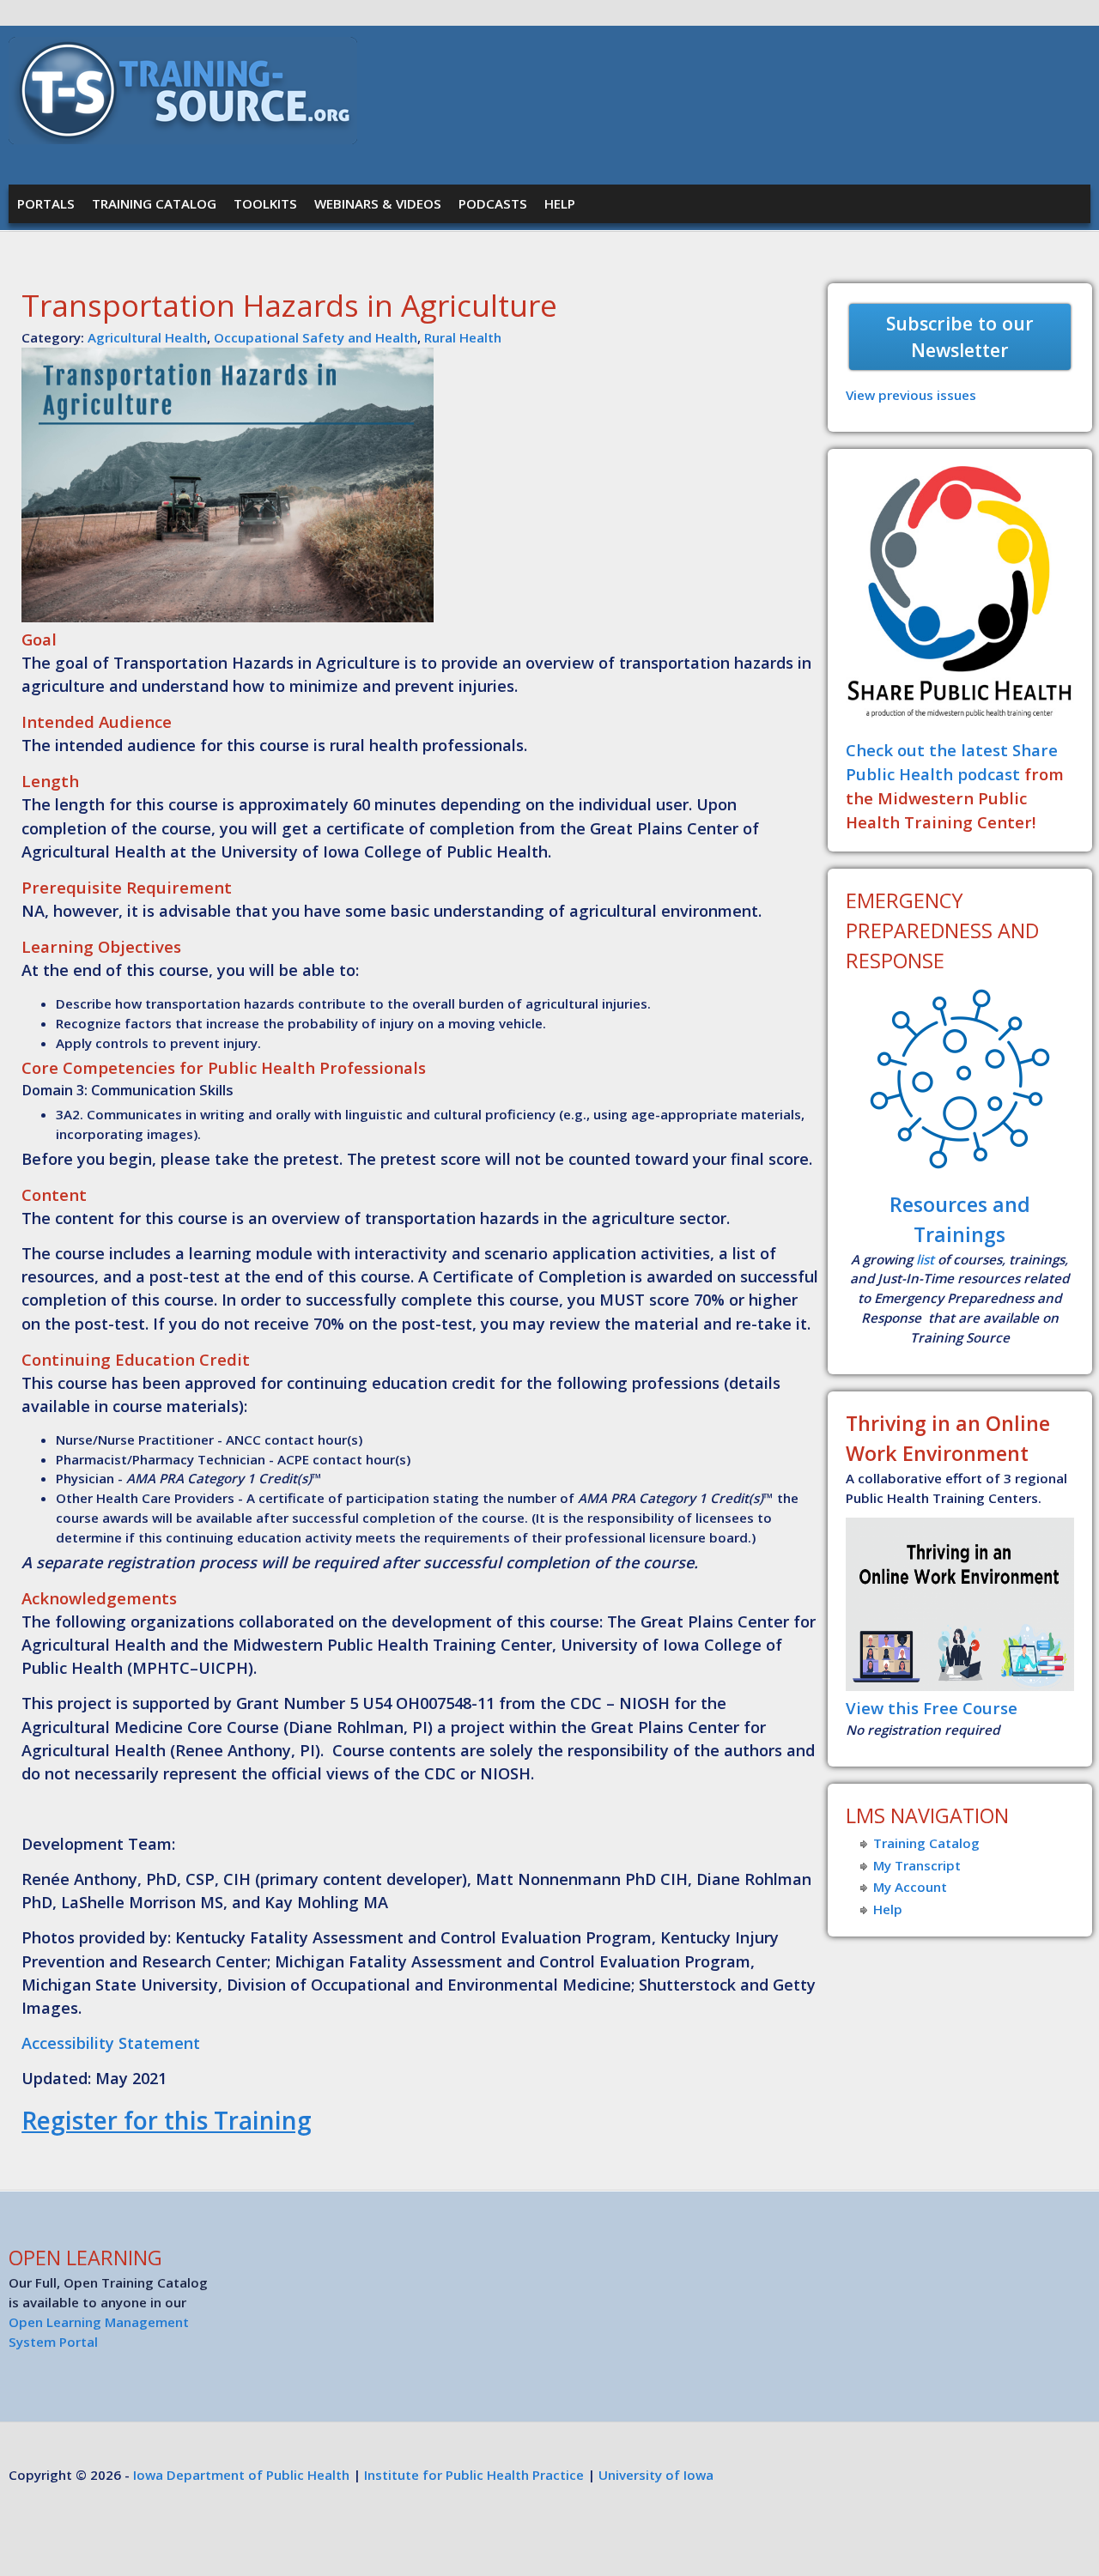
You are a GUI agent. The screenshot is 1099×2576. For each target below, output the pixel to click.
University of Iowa (656, 2475)
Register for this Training (167, 2120)
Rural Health (463, 337)
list (925, 1259)
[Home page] (183, 139)
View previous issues (911, 395)
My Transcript (917, 1865)
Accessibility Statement (111, 2043)
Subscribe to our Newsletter (960, 337)
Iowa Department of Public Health (241, 2475)
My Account (910, 1887)
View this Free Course (932, 1708)
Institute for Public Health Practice (474, 2475)
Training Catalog (154, 203)
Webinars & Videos (378, 203)
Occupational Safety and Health (316, 337)
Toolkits (265, 203)
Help (560, 203)
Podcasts (493, 203)
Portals (46, 203)
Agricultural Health (147, 337)
